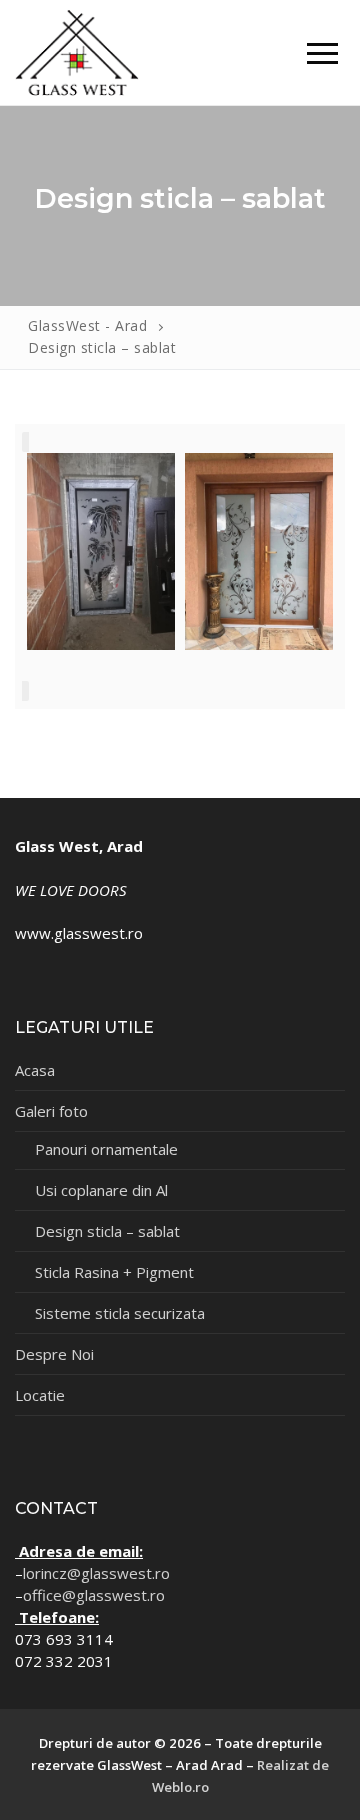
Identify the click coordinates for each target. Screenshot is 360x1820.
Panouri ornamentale (106, 1149)
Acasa (35, 1070)
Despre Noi (54, 1354)
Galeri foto (51, 1111)
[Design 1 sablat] (101, 552)
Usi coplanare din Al (101, 1190)
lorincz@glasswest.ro (96, 1573)
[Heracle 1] (259, 552)
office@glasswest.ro (94, 1595)
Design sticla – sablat (107, 1231)
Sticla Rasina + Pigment (114, 1272)
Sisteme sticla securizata (120, 1313)
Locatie (40, 1395)
